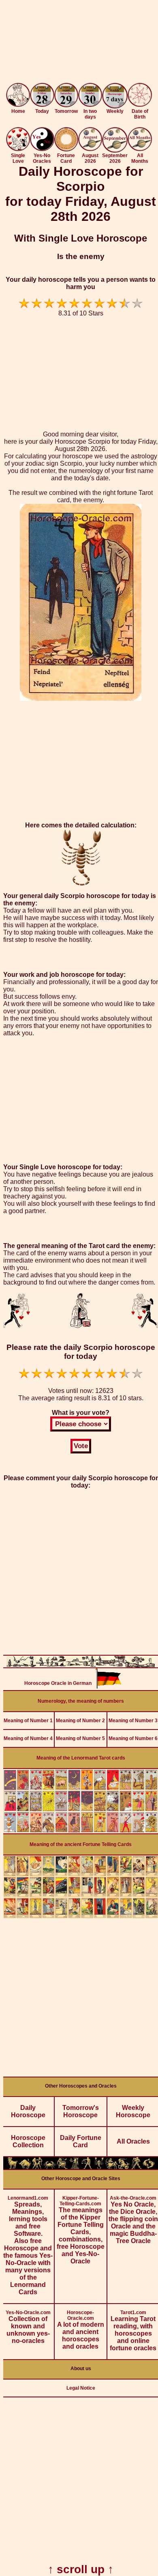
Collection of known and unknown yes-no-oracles (28, 2327)
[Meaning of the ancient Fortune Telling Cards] (81, 1916)
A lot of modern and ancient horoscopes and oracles (81, 2330)
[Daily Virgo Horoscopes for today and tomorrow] (74, 2167)
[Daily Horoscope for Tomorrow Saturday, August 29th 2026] (66, 96)
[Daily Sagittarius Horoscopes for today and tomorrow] (112, 2167)
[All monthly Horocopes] (140, 149)
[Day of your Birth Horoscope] (140, 105)
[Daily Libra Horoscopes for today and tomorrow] (87, 2167)
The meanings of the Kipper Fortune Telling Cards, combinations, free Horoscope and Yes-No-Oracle (81, 2230)
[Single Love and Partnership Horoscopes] (18, 149)
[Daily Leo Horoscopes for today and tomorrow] (62, 2167)
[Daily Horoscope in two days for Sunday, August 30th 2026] (90, 96)
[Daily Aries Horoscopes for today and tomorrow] (13, 2167)
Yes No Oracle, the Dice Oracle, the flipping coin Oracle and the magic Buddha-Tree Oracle (133, 2220)
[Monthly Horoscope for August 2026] (90, 149)
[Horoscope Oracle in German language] (109, 1686)
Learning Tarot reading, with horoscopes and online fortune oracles (133, 2331)
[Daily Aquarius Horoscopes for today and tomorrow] (136, 2167)
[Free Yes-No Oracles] (42, 149)
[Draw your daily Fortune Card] (66, 149)
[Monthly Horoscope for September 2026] (115, 150)
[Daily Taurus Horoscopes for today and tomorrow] (25, 2167)
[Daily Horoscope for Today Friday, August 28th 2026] (42, 96)
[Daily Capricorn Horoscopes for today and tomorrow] (124, 2167)
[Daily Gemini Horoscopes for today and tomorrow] (37, 2167)
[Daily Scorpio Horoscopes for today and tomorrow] (99, 2167)
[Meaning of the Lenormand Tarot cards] (81, 1831)
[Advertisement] (79, 43)
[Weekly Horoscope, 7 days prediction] (115, 106)
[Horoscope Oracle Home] (18, 105)
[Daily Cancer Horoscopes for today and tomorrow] (50, 2167)
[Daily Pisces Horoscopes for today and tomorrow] (149, 2167)
